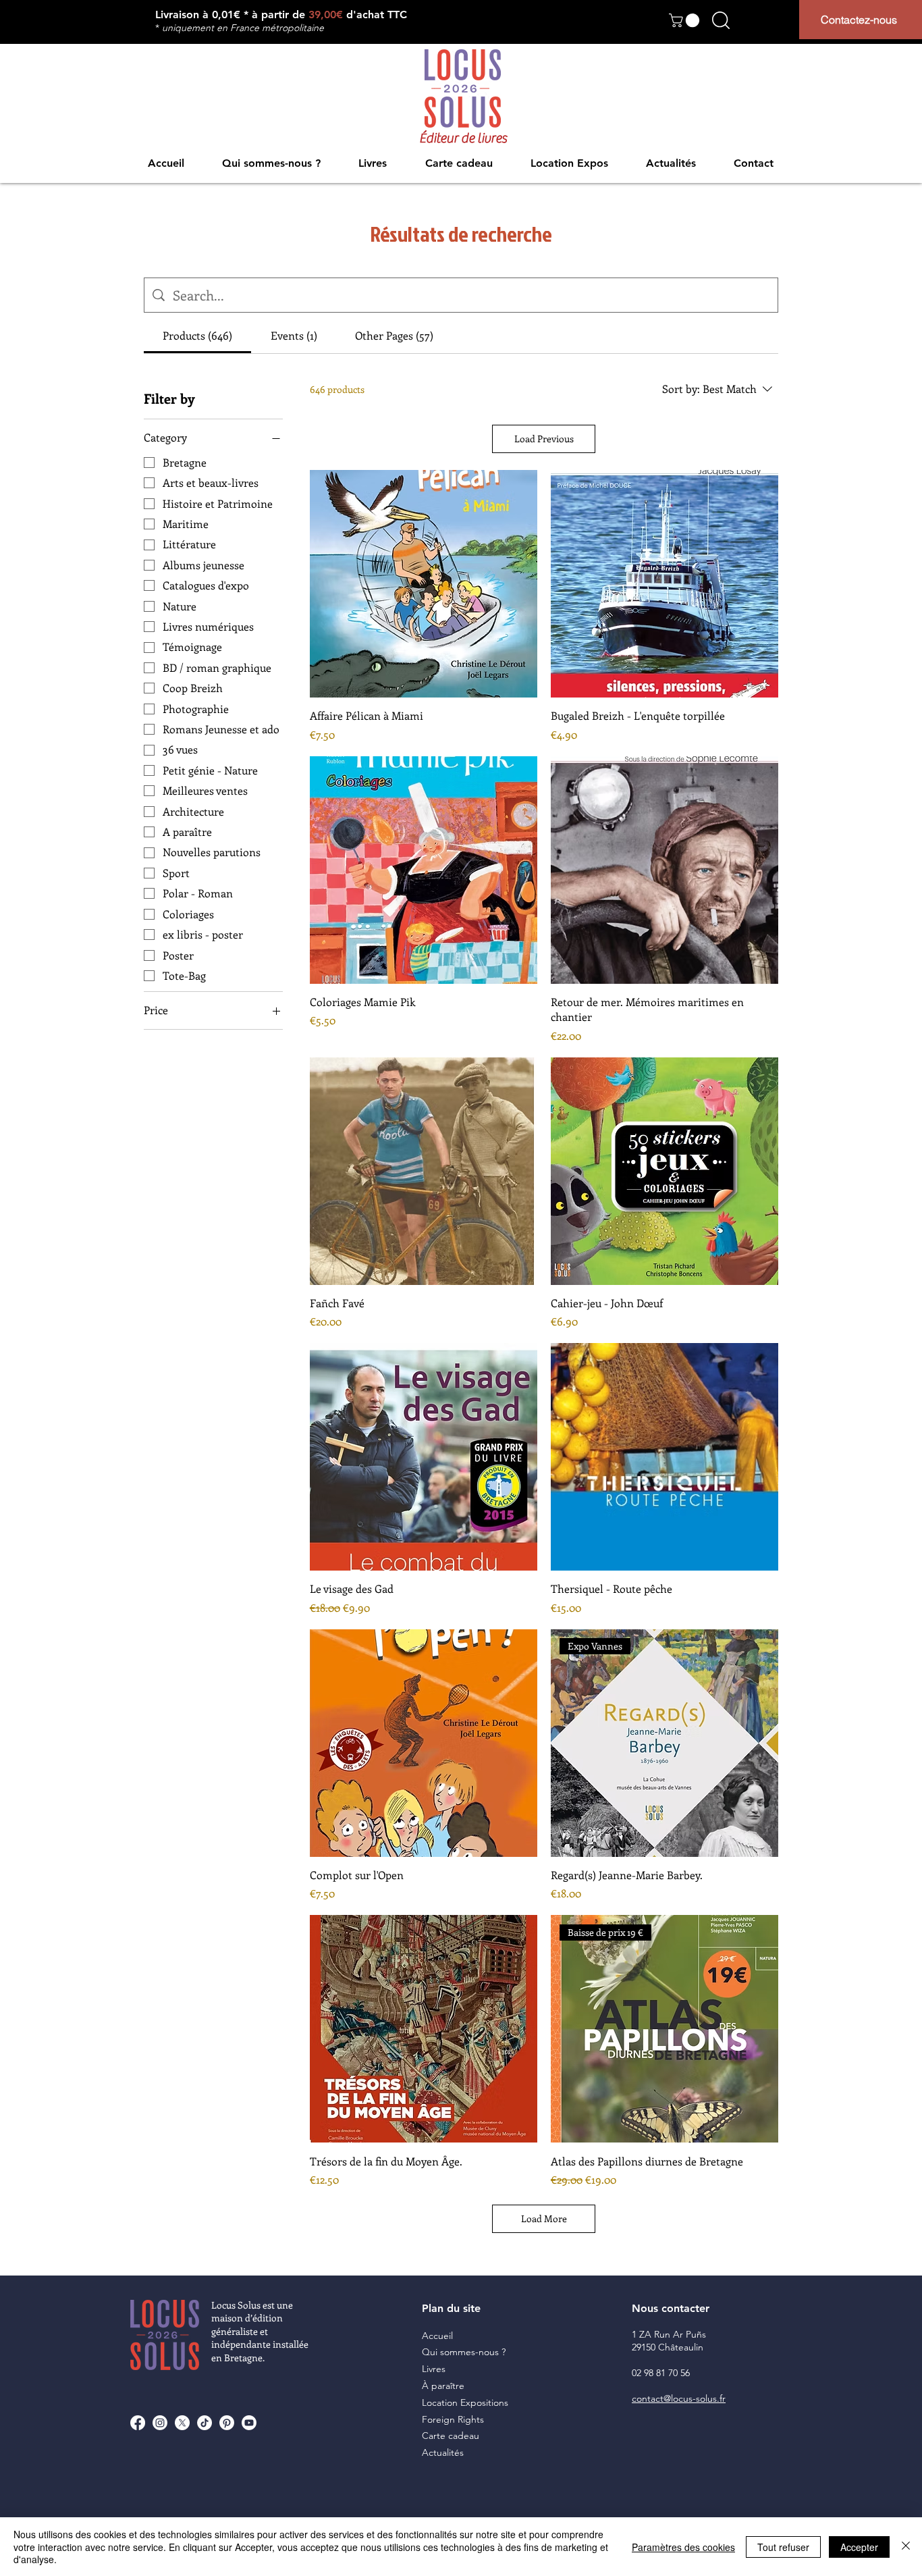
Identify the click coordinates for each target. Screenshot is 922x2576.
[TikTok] (205, 2423)
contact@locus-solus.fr (679, 2398)
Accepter (859, 2547)
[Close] (906, 2547)
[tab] (197, 336)
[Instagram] (160, 2423)
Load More (544, 2218)
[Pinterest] (227, 2423)
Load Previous (544, 439)
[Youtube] (249, 2423)
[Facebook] (138, 2423)
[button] (686, 20)
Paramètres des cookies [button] (683, 2547)
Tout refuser (783, 2547)
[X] (182, 2423)
